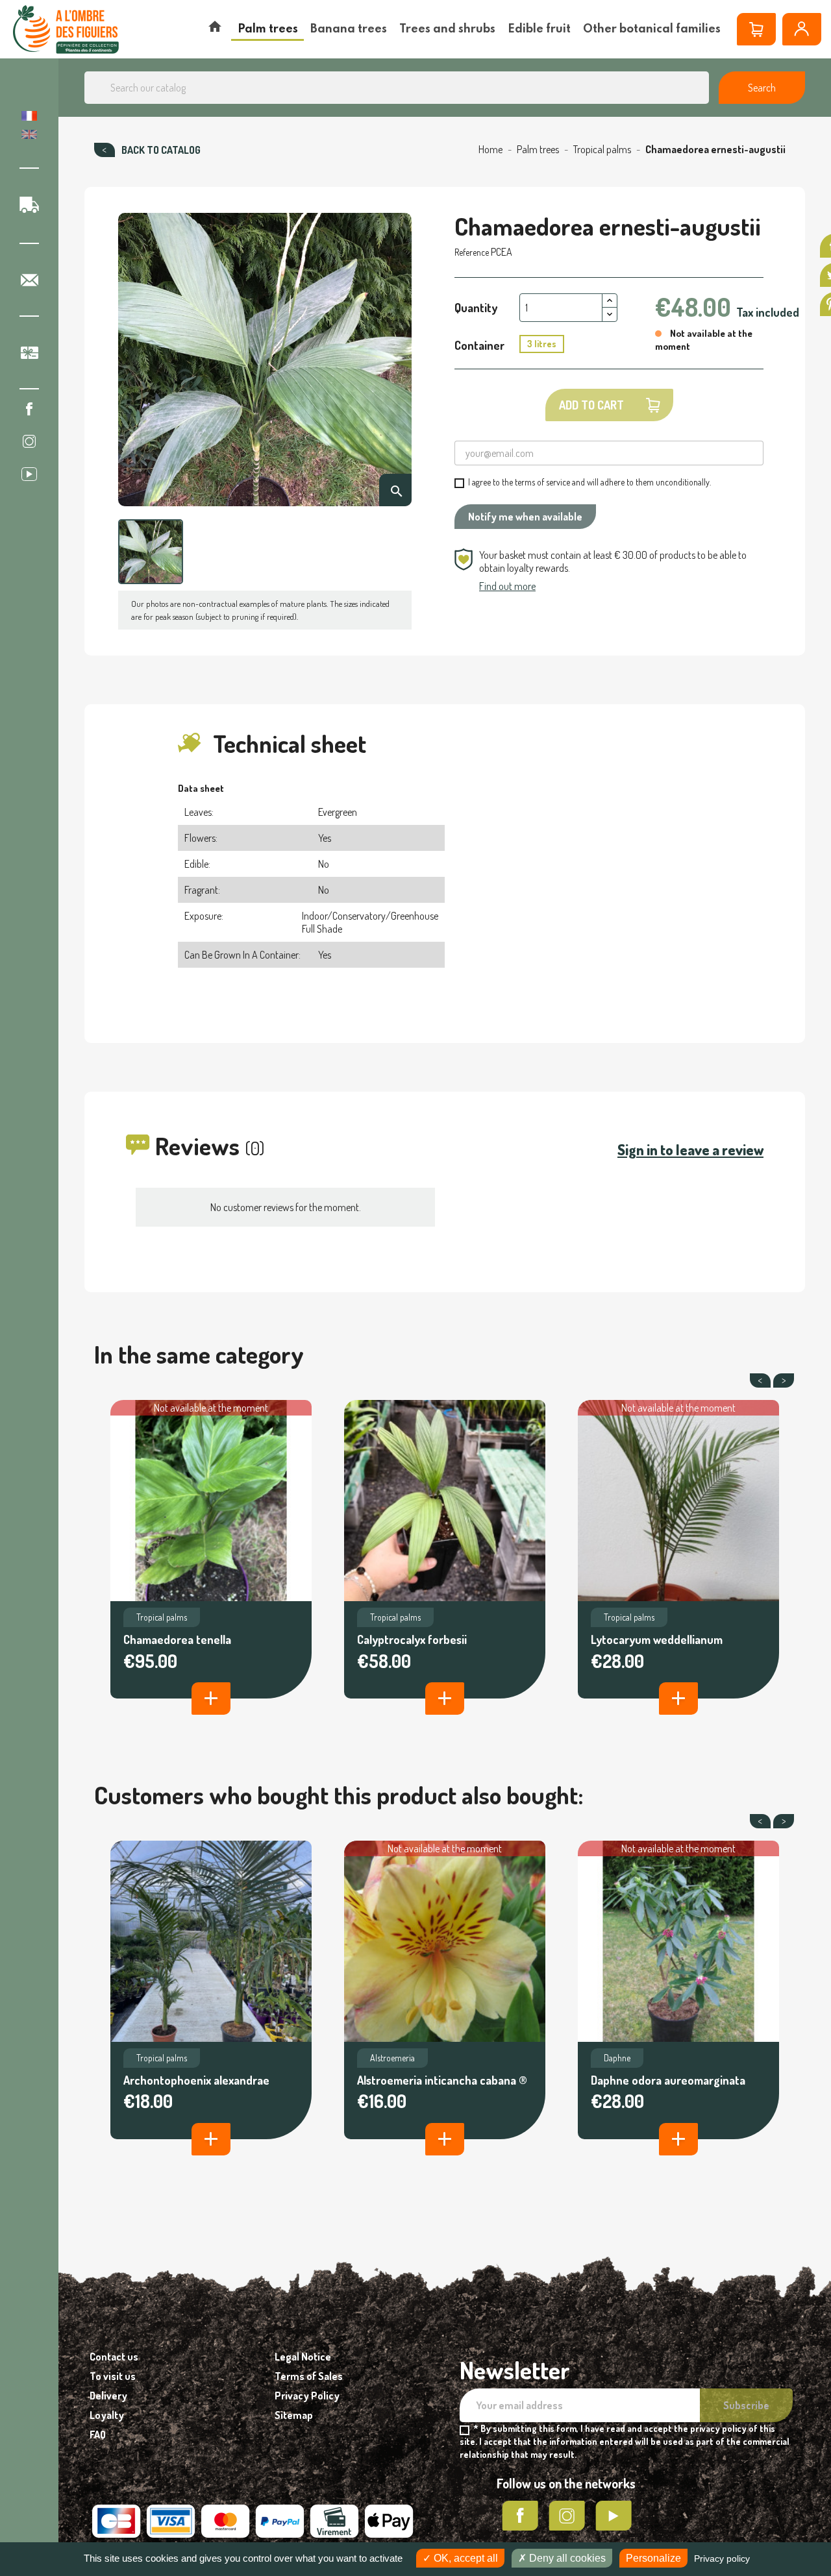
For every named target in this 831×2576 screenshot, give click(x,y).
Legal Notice (303, 2357)
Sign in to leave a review (690, 1149)
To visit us (113, 2376)
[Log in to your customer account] (802, 29)
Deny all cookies (566, 2558)
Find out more (507, 586)
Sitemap (294, 2415)
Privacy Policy (307, 2396)
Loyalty (107, 2415)
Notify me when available (525, 517)
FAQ (98, 2435)
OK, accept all (465, 2558)
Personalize (653, 2558)
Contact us (114, 2357)
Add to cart (591, 405)
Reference (472, 252)
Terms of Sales (309, 2376)
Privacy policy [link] (722, 2558)
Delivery (108, 2396)
